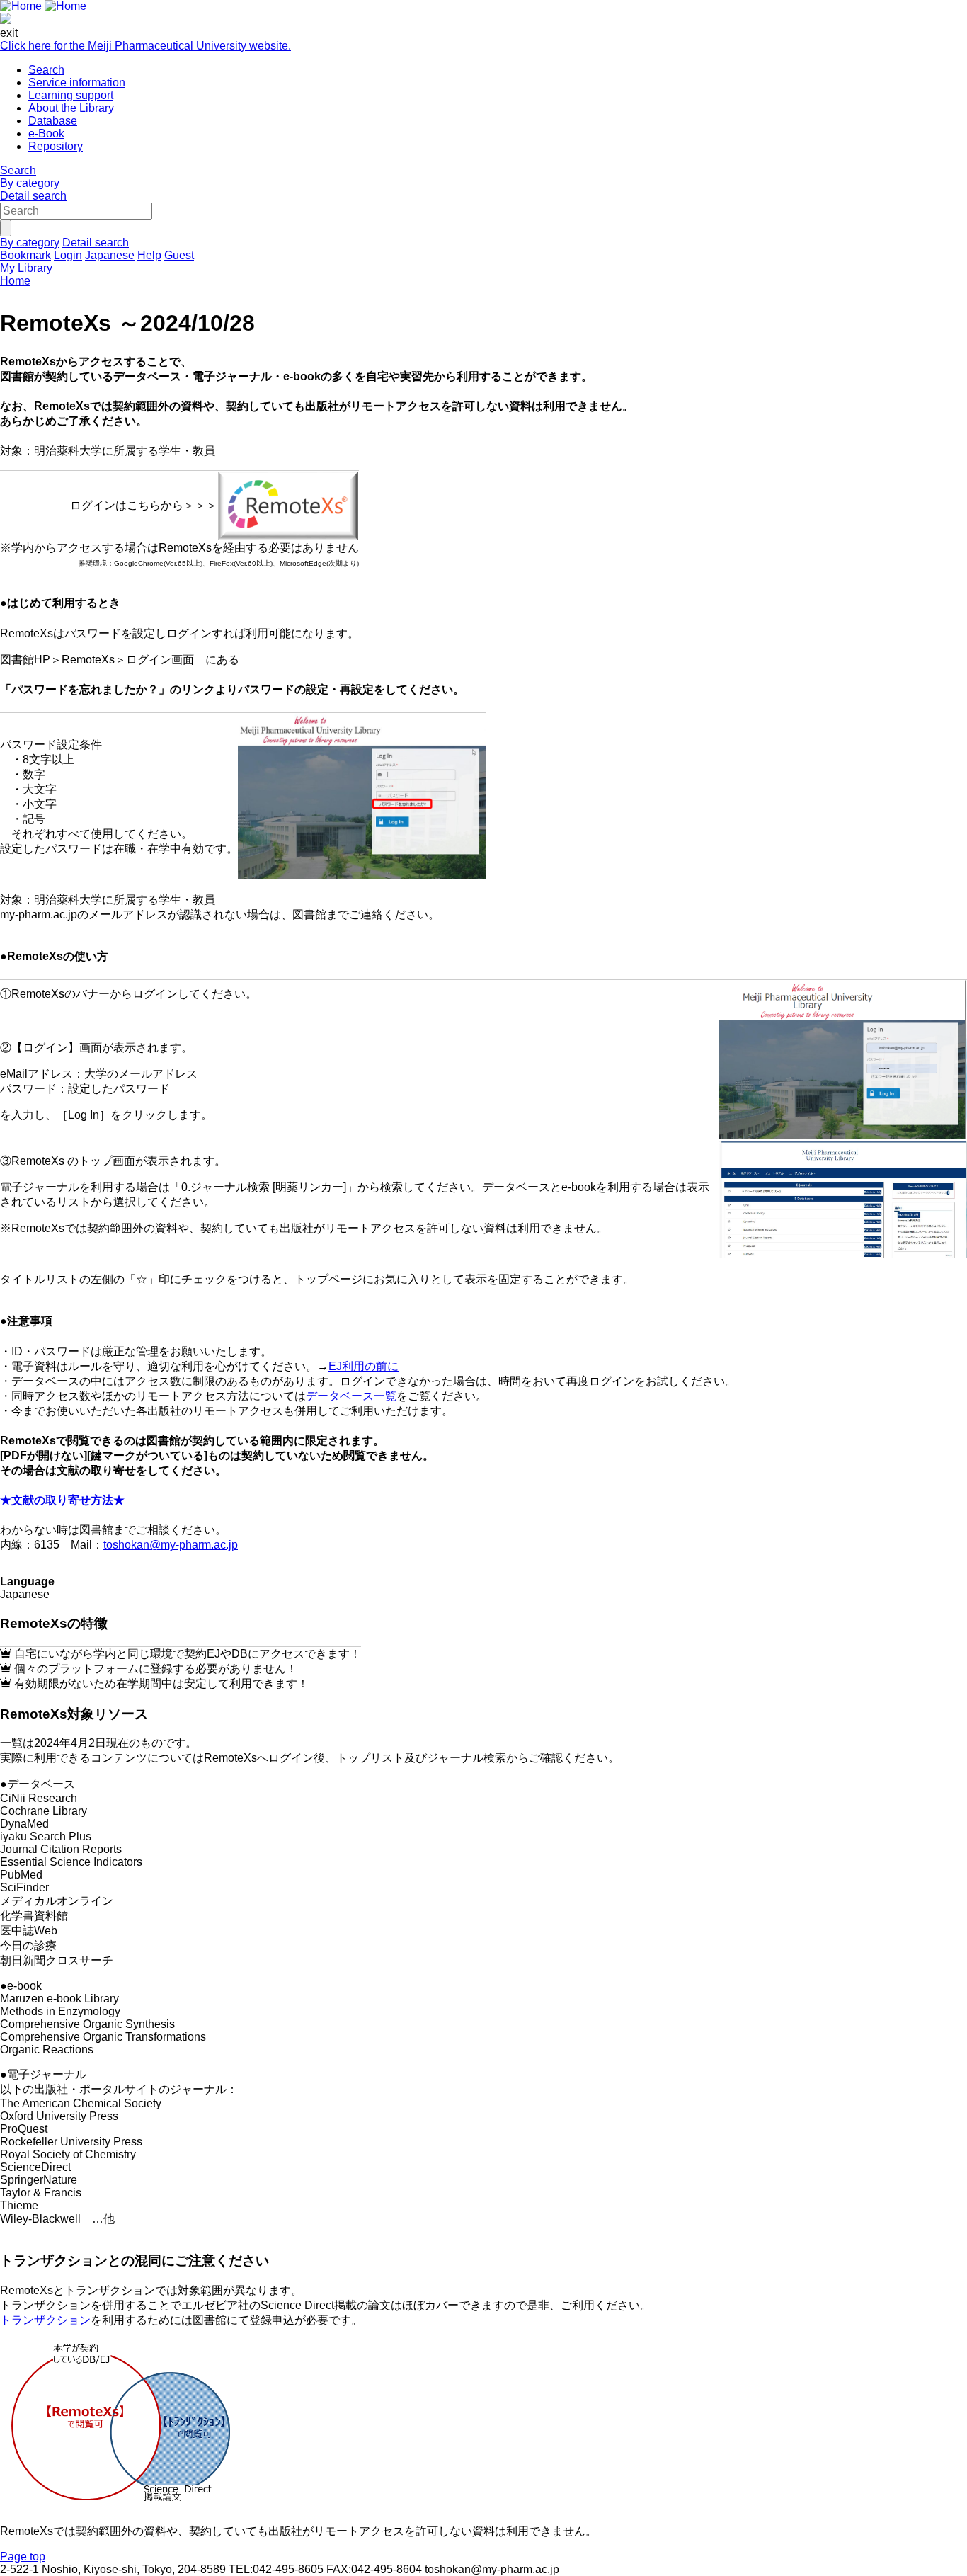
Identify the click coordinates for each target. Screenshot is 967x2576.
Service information (77, 82)
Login (68, 255)
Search (46, 70)
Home (15, 281)
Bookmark (25, 255)
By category (30, 183)
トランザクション (45, 2320)
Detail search (33, 196)
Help (149, 255)
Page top (23, 2557)
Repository (56, 146)
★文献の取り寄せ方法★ (62, 1500)
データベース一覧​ (351, 1396)
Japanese (110, 255)
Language (27, 1581)
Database (53, 121)
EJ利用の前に (364, 1366)
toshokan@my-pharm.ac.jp (171, 1545)
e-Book (46, 133)
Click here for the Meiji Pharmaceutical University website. (145, 46)
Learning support (71, 95)
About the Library (71, 108)
